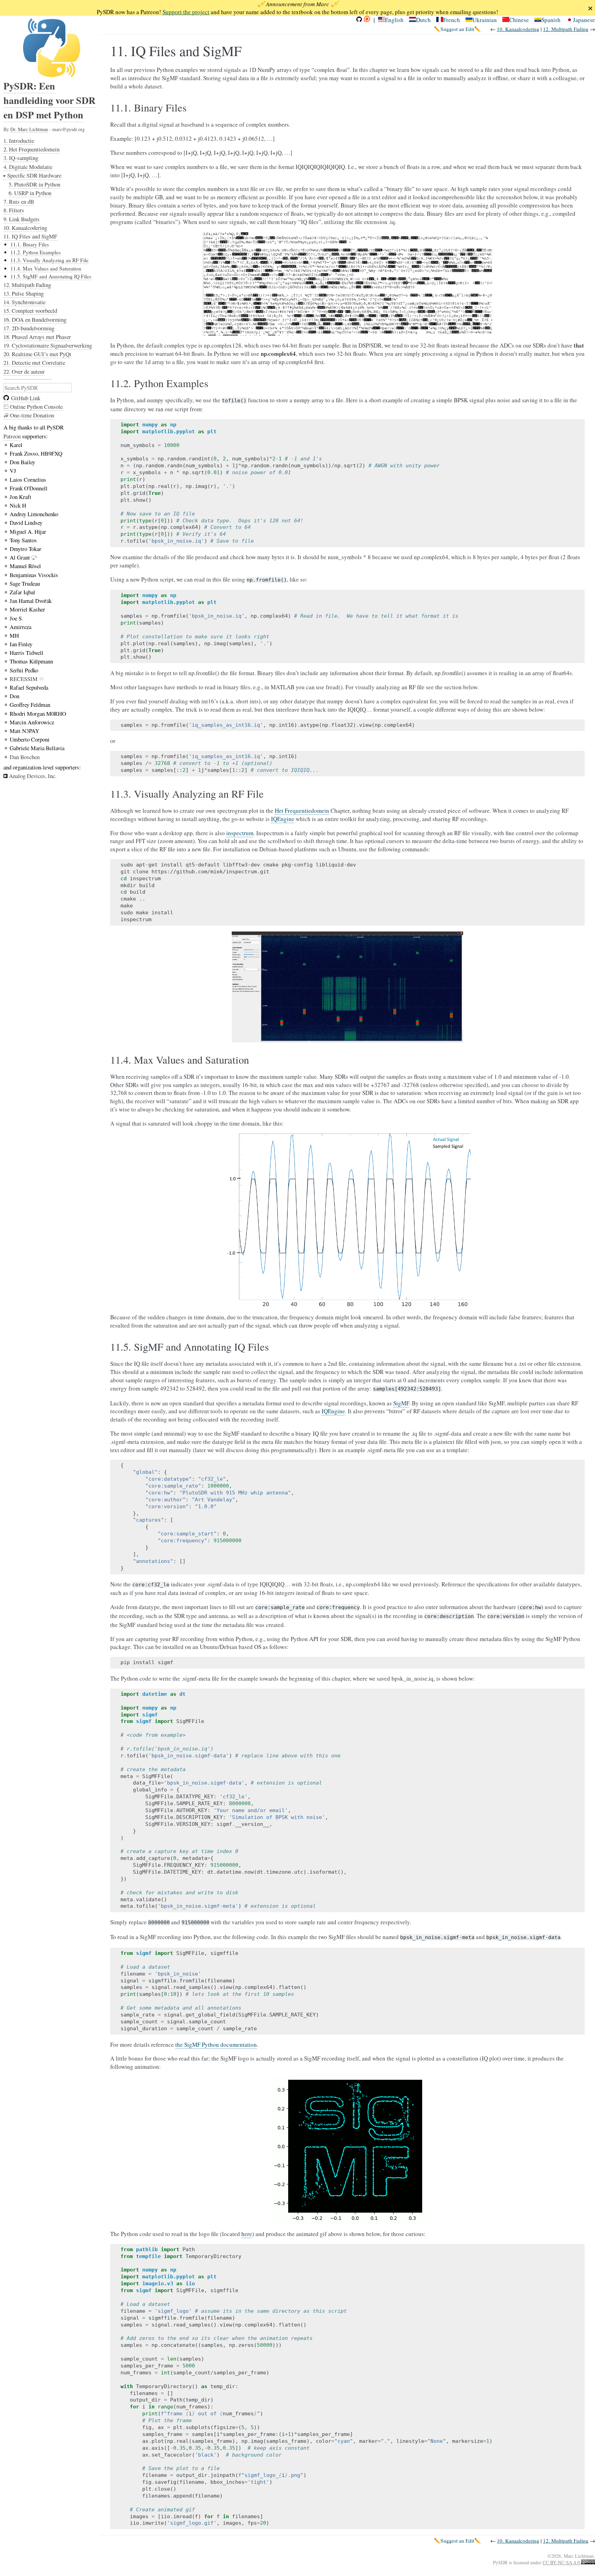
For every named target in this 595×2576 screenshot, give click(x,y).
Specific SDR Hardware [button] (34, 175)
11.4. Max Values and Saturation (46, 268)
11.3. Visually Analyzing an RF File (49, 260)
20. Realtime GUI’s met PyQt (37, 354)
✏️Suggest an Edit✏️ (457, 29)
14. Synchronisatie (24, 302)
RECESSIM (24, 679)
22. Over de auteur (24, 371)
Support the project (186, 12)
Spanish (551, 20)
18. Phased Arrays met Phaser (37, 337)
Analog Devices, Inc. (33, 776)
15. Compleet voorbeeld (30, 311)
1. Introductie (19, 141)
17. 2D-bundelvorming (29, 328)
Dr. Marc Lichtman (29, 129)
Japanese (584, 20)
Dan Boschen (25, 757)
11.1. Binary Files (30, 244)
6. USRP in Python (30, 193)
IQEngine (283, 819)
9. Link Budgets (22, 219)
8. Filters (14, 210)
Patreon (12, 436)
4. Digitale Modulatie (28, 167)
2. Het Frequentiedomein (32, 149)
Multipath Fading (566, 29)
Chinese (519, 20)
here (247, 2234)
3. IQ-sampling (21, 158)
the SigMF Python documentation (216, 2045)
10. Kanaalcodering (25, 228)
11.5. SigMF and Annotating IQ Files (51, 276)
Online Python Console (36, 407)
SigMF (401, 1403)
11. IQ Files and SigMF (30, 236)
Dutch (423, 20)
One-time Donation (31, 415)
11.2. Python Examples (35, 252)
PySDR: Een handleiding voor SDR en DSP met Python (49, 100)
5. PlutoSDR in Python (34, 184)
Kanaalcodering (518, 29)
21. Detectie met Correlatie (34, 363)
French (452, 20)
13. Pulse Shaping (24, 293)
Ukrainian (485, 20)
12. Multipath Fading (27, 285)
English (394, 20)
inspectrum (240, 833)
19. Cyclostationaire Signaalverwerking (48, 345)
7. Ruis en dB (19, 201)
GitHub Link (26, 398)
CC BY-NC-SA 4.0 (562, 2562)
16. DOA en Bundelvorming (35, 320)
